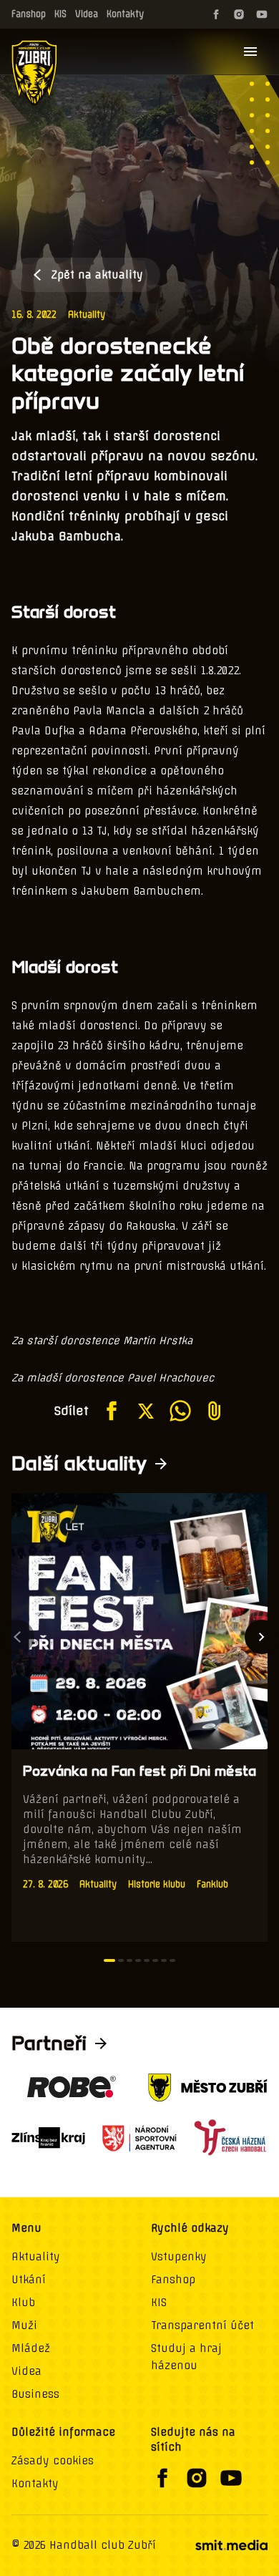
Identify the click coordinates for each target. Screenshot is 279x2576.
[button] (109, 1960)
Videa (87, 14)
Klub (23, 2303)
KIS (60, 14)
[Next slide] (262, 1637)
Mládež (31, 2348)
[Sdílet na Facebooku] (112, 1411)
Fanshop (29, 14)
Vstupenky (179, 2257)
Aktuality (87, 315)
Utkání (29, 2280)
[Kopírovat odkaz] (215, 1411)
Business (35, 2394)
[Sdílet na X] (146, 1411)
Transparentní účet (202, 2325)
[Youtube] (262, 14)
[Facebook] (216, 14)
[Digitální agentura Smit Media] (231, 2545)
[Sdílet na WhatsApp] (180, 1411)
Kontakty (125, 14)
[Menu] (250, 52)
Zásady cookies (53, 2461)
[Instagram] (239, 14)
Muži (24, 2325)
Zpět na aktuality (97, 275)
